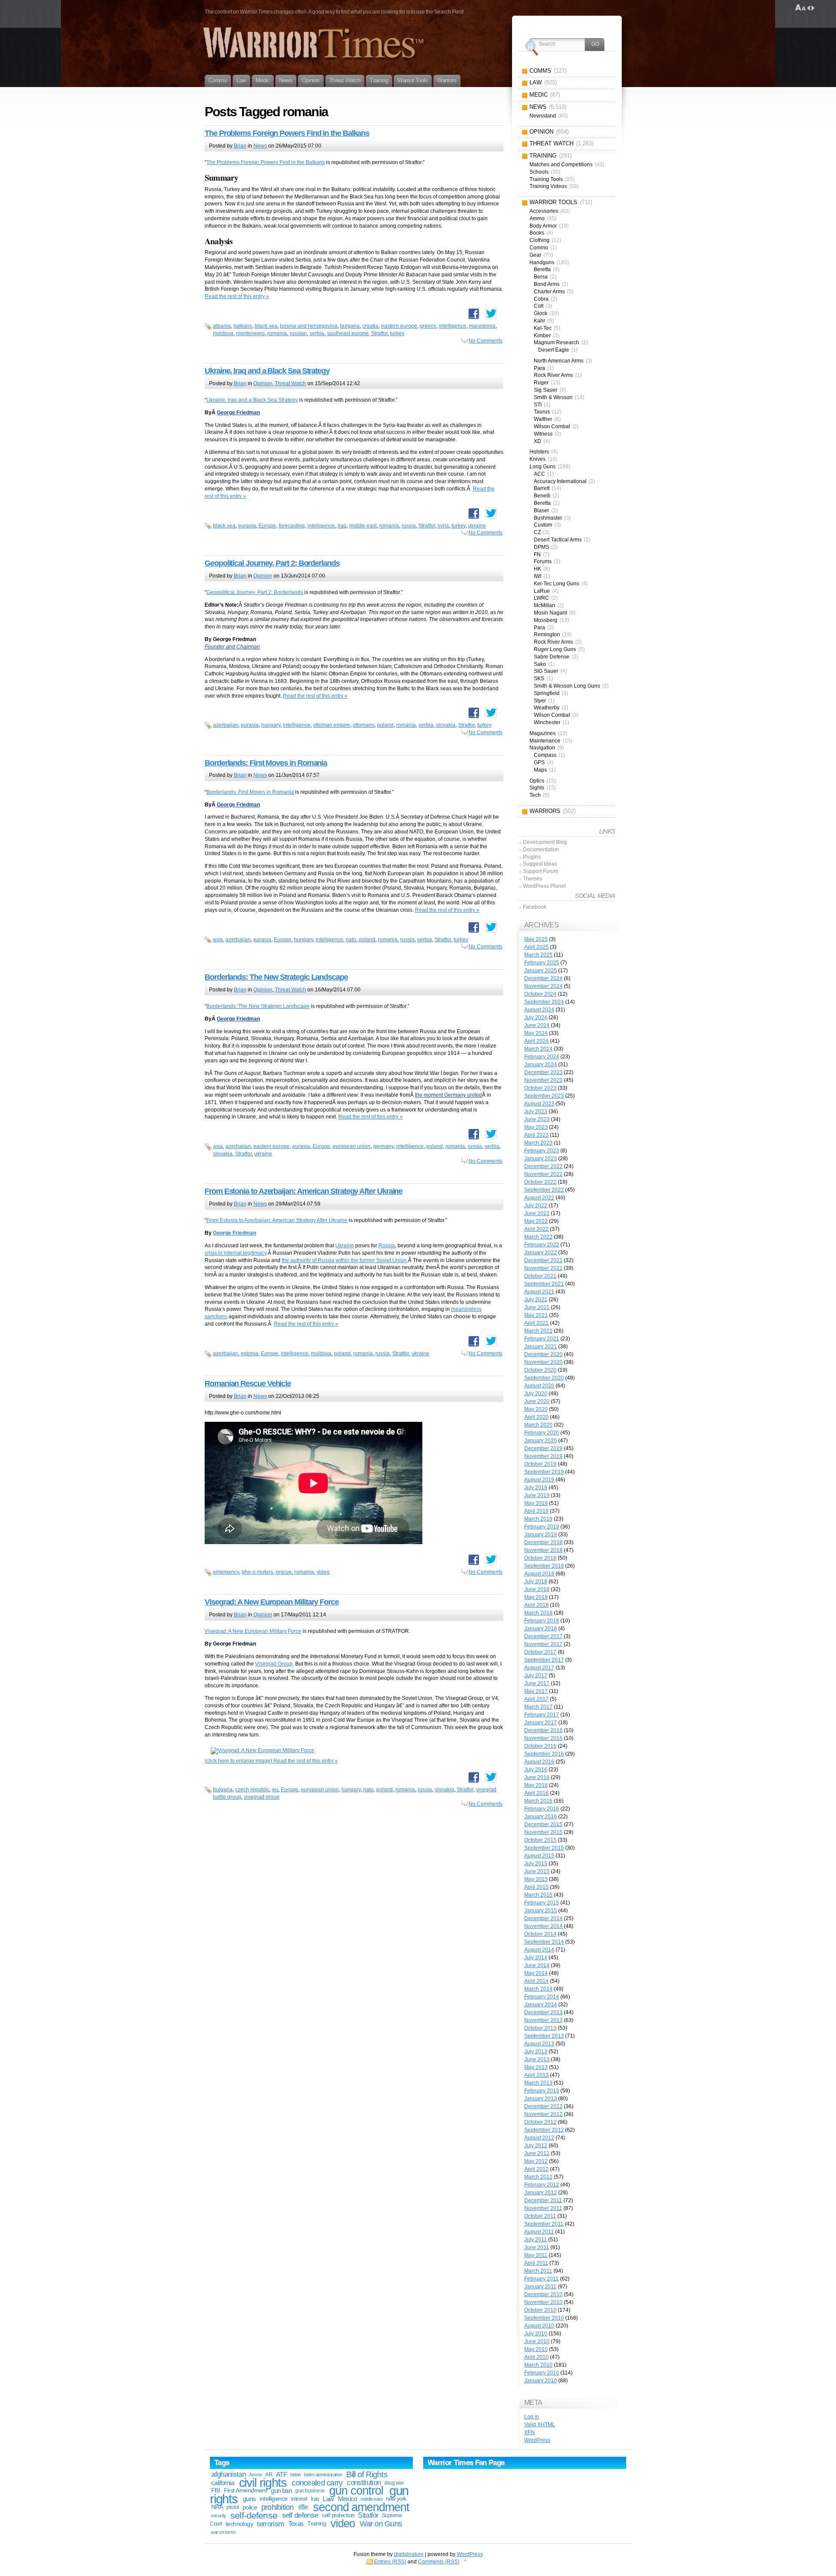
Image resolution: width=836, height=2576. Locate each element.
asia (218, 940)
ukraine (477, 526)
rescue (284, 1572)
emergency (226, 1572)
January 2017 (541, 1723)
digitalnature (409, 2554)
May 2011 (536, 2255)
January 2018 (541, 1629)
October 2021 (540, 1276)
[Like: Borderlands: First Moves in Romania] (474, 927)
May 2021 (536, 1315)
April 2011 (536, 2263)
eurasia (247, 526)
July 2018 (536, 1582)
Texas (296, 2524)
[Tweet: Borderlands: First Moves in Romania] (491, 927)
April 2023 (536, 1135)
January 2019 (541, 1535)
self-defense (254, 2515)
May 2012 (536, 2161)
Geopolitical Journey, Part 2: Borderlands (272, 563)
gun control (356, 2491)
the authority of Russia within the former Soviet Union (344, 1260)
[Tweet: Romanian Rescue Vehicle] (491, 1559)
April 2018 (536, 1605)
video (323, 1572)
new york (396, 2499)
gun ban (281, 2490)
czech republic (252, 1790)
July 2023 (536, 1112)
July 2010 (536, 2334)
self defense (300, 2515)
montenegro (250, 333)
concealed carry (317, 2483)
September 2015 (544, 1848)
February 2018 (542, 1621)
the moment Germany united (448, 1095)
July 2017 (536, 1676)
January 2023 (541, 1159)
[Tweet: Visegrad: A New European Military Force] (491, 1777)
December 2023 (543, 1072)
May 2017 (536, 1691)
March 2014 (538, 1989)
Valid (540, 2425)
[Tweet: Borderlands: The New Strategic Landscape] (491, 1134)
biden (296, 2475)
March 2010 (538, 2365)
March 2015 (538, 1895)
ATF (281, 2474)
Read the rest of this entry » (237, 296)
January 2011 (540, 2287)
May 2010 (536, 2349)
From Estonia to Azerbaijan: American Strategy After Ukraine (303, 1191)
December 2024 (543, 978)
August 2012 (539, 2138)
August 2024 (539, 1010)
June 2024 (537, 1025)
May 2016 (536, 1785)
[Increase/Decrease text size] (801, 8)
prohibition (278, 2507)
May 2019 (536, 1503)
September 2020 (544, 1378)
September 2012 (544, 2130)
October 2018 (540, 1558)
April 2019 (536, 1511)
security (219, 2516)
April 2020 (536, 1417)
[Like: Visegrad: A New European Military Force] (474, 1777)
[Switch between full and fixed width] (811, 8)
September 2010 (544, 2318)
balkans (243, 326)
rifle (303, 2507)
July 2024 (536, 1018)
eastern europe (399, 326)
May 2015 (536, 1879)
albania (222, 326)
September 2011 (544, 2224)
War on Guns (381, 2524)
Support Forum (541, 871)
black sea (266, 326)
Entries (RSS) (390, 2562)
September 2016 (544, 1754)
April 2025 (536, 947)
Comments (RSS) (439, 2562)
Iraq (342, 526)
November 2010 (543, 2302)
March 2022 (538, 1237)
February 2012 (542, 2185)
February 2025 (542, 963)
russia (409, 526)
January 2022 (541, 1253)
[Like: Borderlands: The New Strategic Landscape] (474, 1134)
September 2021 (544, 1284)
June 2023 (537, 1119)
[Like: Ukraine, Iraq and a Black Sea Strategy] (474, 514)
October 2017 (540, 1652)
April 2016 (536, 1793)
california (222, 2483)
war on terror (223, 2532)
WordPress (537, 2440)
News (260, 146)
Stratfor (379, 333)
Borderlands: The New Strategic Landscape (276, 977)
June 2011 (537, 2247)
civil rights (263, 2483)
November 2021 (543, 1268)
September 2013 (544, 2036)
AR (269, 2475)
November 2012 (543, 2114)
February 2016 (542, 1809)
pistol (233, 2507)
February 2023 (542, 1151)
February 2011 (541, 2279)
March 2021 (538, 1331)
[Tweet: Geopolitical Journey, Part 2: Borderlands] (491, 712)
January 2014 (541, 2005)
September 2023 (544, 1096)
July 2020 (536, 1394)
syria (443, 526)
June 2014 (537, 1965)
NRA (217, 2507)
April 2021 (536, 1323)
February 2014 (542, 1997)
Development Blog (545, 842)
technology (239, 2524)
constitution (364, 2483)
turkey (397, 333)
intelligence (453, 326)
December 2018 (543, 1542)
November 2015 (543, 1832)
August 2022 (539, 1198)
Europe (267, 526)
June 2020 (537, 1401)
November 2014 (543, 1926)
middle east (363, 526)
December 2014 (543, 1918)
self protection (338, 2515)
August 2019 (539, 1480)
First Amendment (246, 2490)
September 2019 (544, 1472)
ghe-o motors (257, 1572)
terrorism (270, 2524)
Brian (240, 146)
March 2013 (538, 2083)
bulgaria (350, 326)
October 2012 (540, 2122)
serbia (317, 333)
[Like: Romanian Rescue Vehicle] (474, 1560)
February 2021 (542, 1339)
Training (317, 2524)
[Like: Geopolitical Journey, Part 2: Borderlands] (474, 713)
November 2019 (543, 1456)
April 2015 (536, 1887)
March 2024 (538, 1049)
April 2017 (536, 1699)
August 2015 (539, 1856)
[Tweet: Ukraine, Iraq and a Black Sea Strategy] (491, 513)
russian (298, 333)
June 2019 (537, 1495)
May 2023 (536, 1127)
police (250, 2507)
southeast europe (348, 333)
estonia (249, 1353)
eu (275, 1790)
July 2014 (536, 1958)
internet (299, 2499)
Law (328, 2499)
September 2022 (544, 1190)
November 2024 (543, 986)
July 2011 (536, 2240)
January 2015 (541, 1911)
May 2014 (536, 1973)
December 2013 (543, 2012)
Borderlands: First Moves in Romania (266, 763)
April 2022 (536, 1229)
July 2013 (536, 2052)
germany (383, 1146)
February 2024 (542, 1057)
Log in (532, 2417)
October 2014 (540, 1934)
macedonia (482, 326)
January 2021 (541, 1347)
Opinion (263, 383)
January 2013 (541, 2099)
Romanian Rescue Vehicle (248, 1384)
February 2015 (542, 1903)
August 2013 (539, 2044)
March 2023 (538, 1143)
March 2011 (538, 2271)
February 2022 (542, 1245)
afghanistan (228, 2474)
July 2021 (536, 1300)
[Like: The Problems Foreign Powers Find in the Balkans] (474, 314)
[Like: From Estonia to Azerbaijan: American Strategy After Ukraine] (474, 1341)
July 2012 (536, 2146)
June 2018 (537, 1589)
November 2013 (543, 2020)
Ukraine (345, 1246)
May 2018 (536, 1597)
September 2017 (544, 1660)
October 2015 (540, 1840)
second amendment (361, 2507)
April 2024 (536, 1041)
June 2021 (537, 1307)
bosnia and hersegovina (309, 326)
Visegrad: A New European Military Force (272, 1602)
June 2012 (537, 2153)
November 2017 (543, 1644)
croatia (370, 326)
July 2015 (536, 1864)
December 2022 (543, 1166)
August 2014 (539, 1950)
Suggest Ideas (540, 864)
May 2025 (536, 939)
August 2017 (539, 1668)
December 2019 (543, 1448)
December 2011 (543, 2200)
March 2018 (538, 1613)
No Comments (485, 341)
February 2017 (542, 1715)
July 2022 (536, 1206)
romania (277, 333)
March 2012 (538, 2177)
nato (351, 940)
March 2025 (538, 955)
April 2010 (536, 2357)
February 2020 (542, 1433)
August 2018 (539, 1574)
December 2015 (543, 1824)
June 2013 (537, 2059)
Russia (387, 1246)
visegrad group (262, 1797)
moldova (223, 333)
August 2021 (539, 1292)
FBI (216, 2490)
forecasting (292, 526)
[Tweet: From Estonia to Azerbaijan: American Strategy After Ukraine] (491, 1341)
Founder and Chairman (232, 647)
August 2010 (539, 2326)
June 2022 (537, 1213)
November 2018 (543, 1550)
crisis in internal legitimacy (236, 1253)
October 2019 (540, 1464)
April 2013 (536, 2075)
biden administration (323, 2475)
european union (352, 1146)
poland (385, 725)
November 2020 (543, 1362)
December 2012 (543, 2106)
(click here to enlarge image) (239, 1761)
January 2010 (541, 2381)
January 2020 (541, 1441)
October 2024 (540, 994)
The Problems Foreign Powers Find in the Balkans (287, 133)
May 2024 (536, 1033)
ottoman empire (332, 725)
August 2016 (539, 1762)
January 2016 (541, 1817)
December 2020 (543, 1354)
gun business (310, 2491)
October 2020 (540, 1370)
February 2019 (542, 1527)
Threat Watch (290, 383)
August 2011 (539, 2232)
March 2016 (538, 1801)
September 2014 (544, 1942)
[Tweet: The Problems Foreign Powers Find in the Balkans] (491, 313)
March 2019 (538, 1519)
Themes (533, 879)
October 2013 (540, 2028)
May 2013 (536, 2067)
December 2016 (543, 1730)
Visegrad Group (274, 1664)
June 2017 (537, 1683)
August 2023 (539, 1104)
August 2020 (539, 1386)
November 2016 (543, 1738)
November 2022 (543, 1174)
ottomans (364, 725)
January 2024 (541, 1065)
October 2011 (540, 2216)
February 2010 (542, 2373)
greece (428, 326)
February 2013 (542, 2091)
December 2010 (543, 2294)
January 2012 (541, 2193)
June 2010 (537, 2341)
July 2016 (536, 1770)
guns (249, 2499)
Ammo (255, 2475)
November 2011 (543, 2208)
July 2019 (536, 1488)
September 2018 (544, 1566)
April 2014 (536, 1981)
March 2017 (538, 1707)
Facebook (535, 907)
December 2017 (543, 1636)
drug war (394, 2483)
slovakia (446, 725)
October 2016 (540, 1746)
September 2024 (544, 1002)
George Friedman (238, 413)
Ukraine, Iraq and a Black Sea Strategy (267, 371)
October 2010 (540, 2310)
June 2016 (537, 1777)
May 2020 (536, 1409)
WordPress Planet (544, 886)
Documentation (541, 850)
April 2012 (536, 2169)
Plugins (532, 857)
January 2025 (541, 971)
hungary (271, 725)
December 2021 (543, 1260)
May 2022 (536, 1221)
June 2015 (537, 1871)
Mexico (347, 2499)
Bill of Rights (367, 2474)
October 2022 (540, 1182)
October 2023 (540, 1088)
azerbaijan (226, 725)
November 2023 (543, 1080)
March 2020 (538, 1425)
